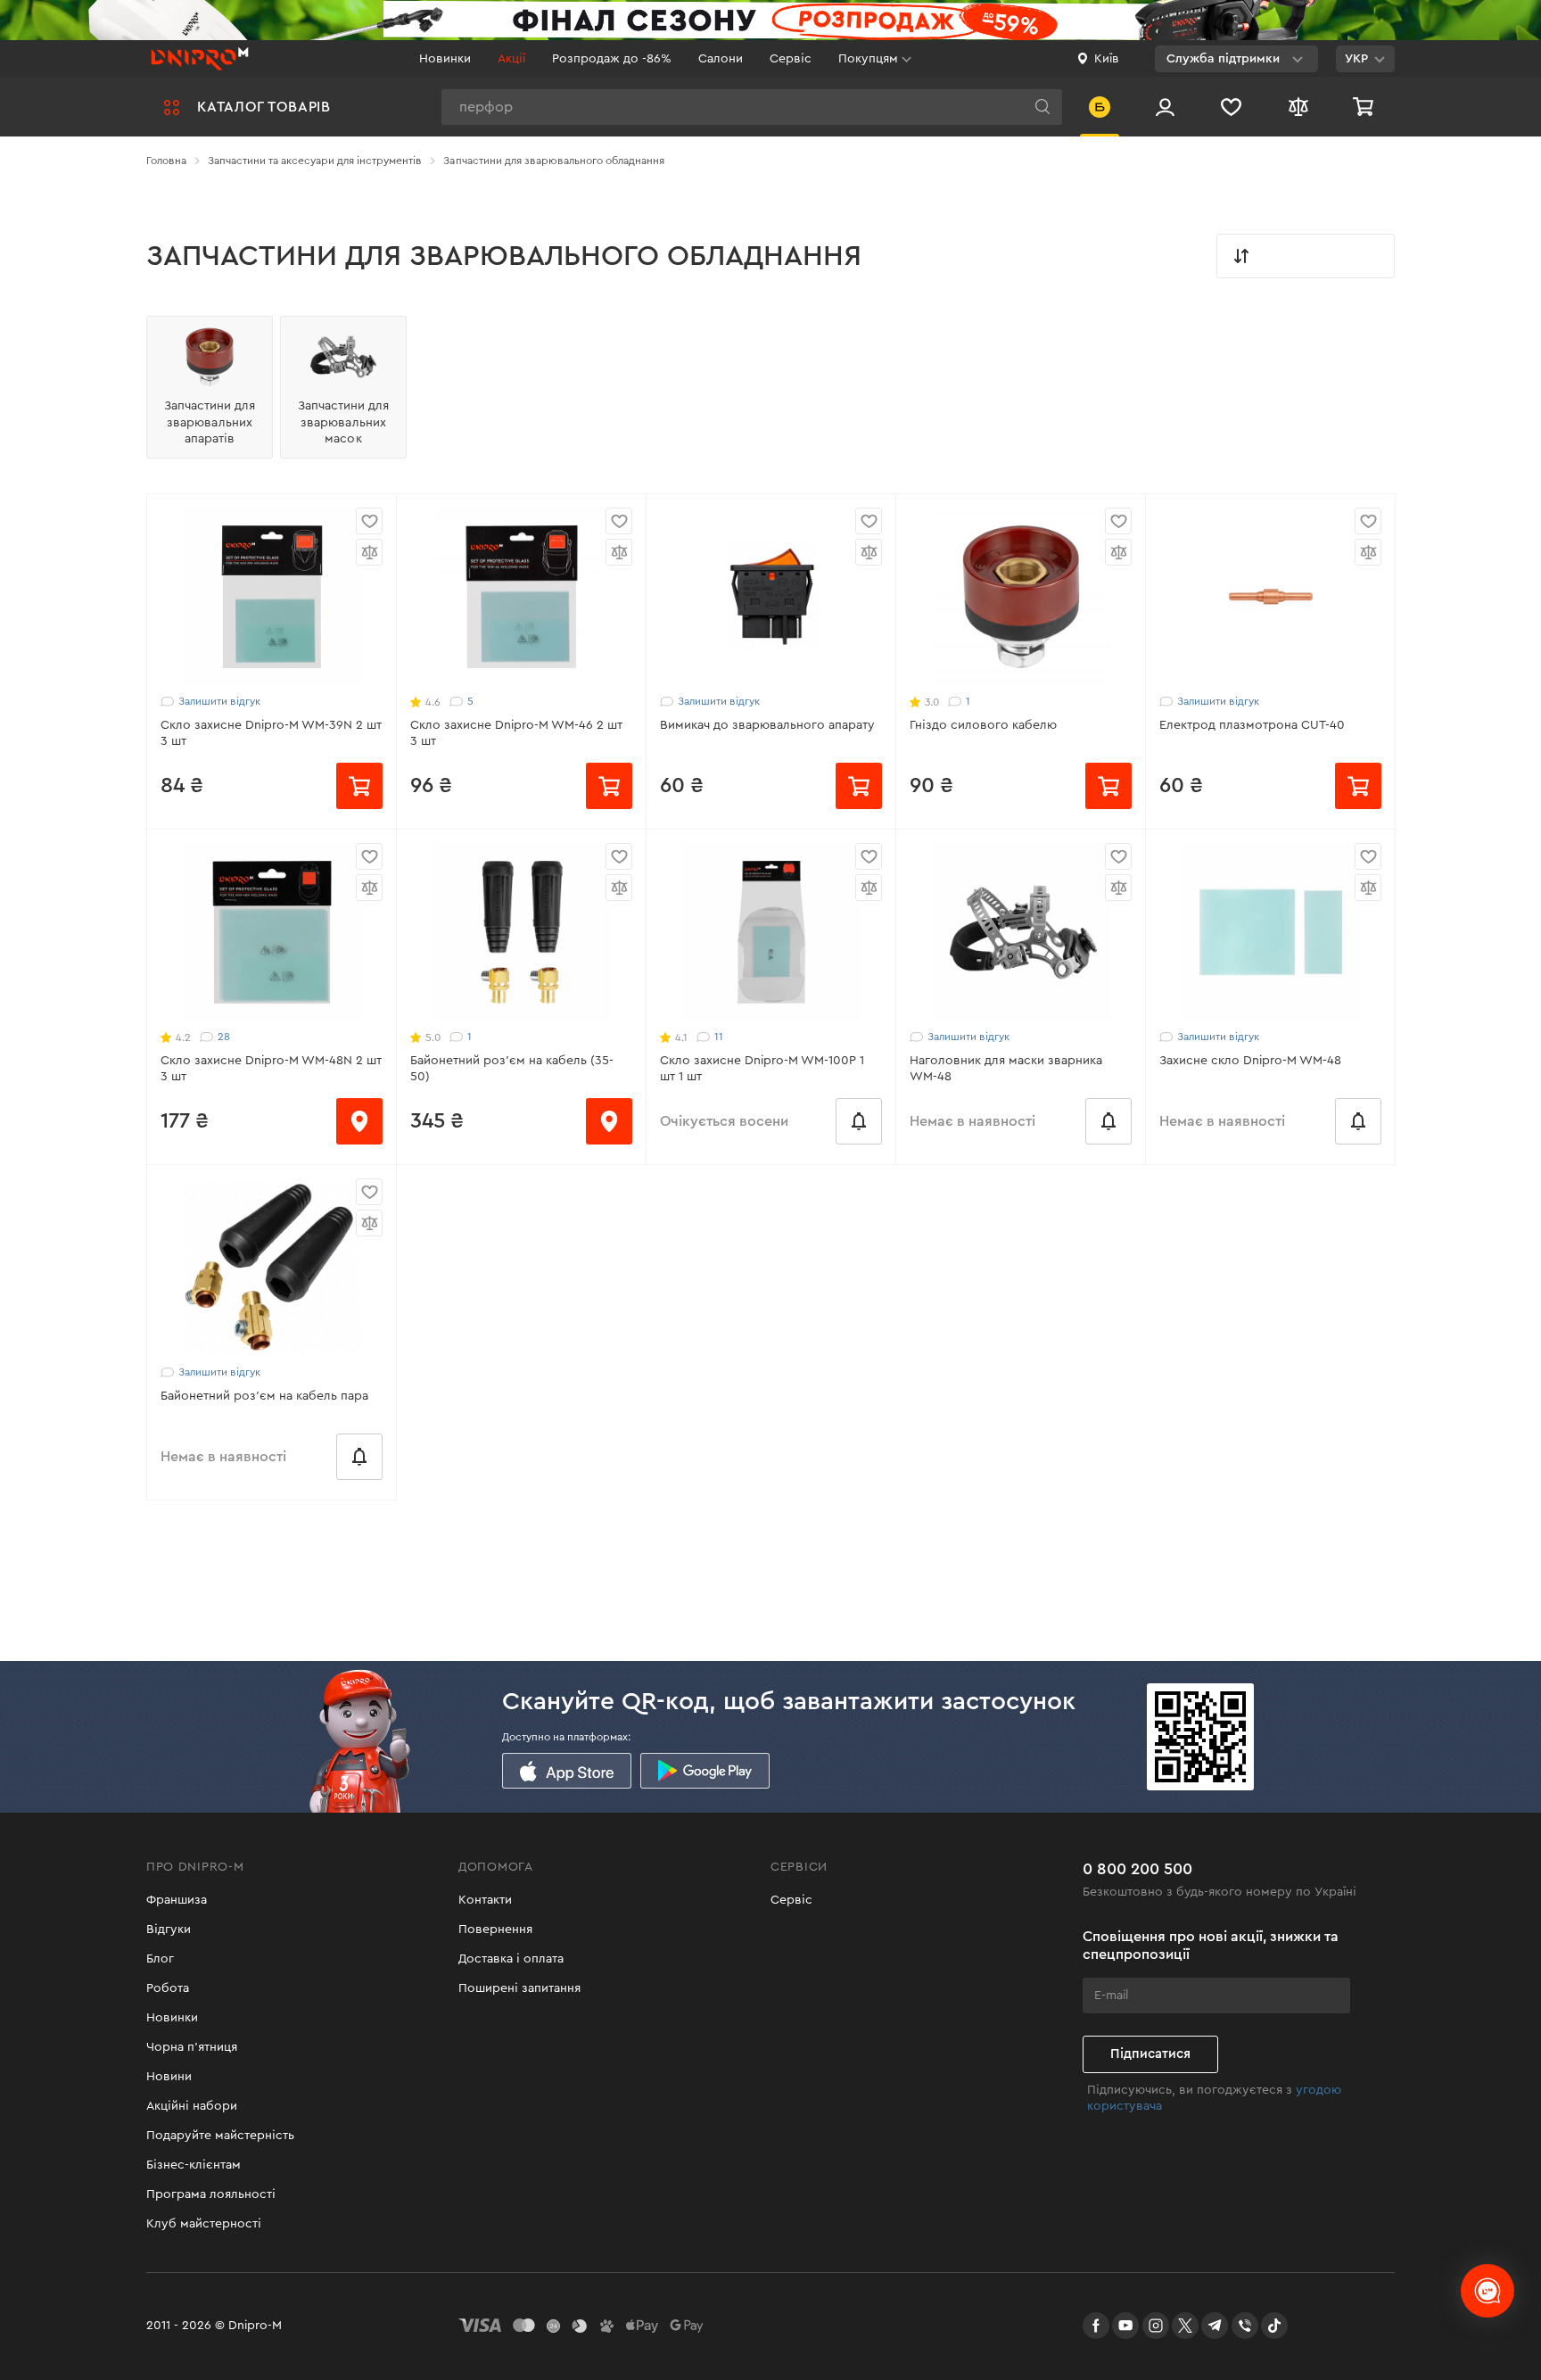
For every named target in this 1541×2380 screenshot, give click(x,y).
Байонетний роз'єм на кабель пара (264, 1396)
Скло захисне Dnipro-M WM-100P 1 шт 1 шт (762, 1069)
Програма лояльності (211, 2194)
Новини (169, 2077)
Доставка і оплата (511, 1959)
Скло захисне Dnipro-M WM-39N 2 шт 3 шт (271, 733)
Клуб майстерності (204, 2224)
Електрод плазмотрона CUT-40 (1252, 725)
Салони (721, 59)
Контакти (485, 1900)
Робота (168, 1988)
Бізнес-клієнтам (194, 2165)
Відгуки (169, 1930)
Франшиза (177, 1900)
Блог (160, 1959)
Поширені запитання (519, 1988)
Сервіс (791, 59)
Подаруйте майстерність (220, 2136)
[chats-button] (1487, 2291)
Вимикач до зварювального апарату (767, 725)
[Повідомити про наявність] (859, 1121)
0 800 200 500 (1137, 1869)
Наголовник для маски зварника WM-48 (1006, 1069)
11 (719, 1037)
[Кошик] (1365, 107)
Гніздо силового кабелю (983, 725)
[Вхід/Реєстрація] (1165, 107)
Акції (511, 59)
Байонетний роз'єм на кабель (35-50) (512, 1069)
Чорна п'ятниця (192, 2047)
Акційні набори (192, 2106)
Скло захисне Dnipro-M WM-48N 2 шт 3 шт (271, 1069)
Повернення (495, 1930)
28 (224, 1037)
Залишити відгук (219, 701)
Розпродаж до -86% (612, 59)
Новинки (445, 59)
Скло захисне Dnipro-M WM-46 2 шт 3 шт (516, 733)
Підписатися (1150, 2054)
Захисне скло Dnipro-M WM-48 (1250, 1061)
